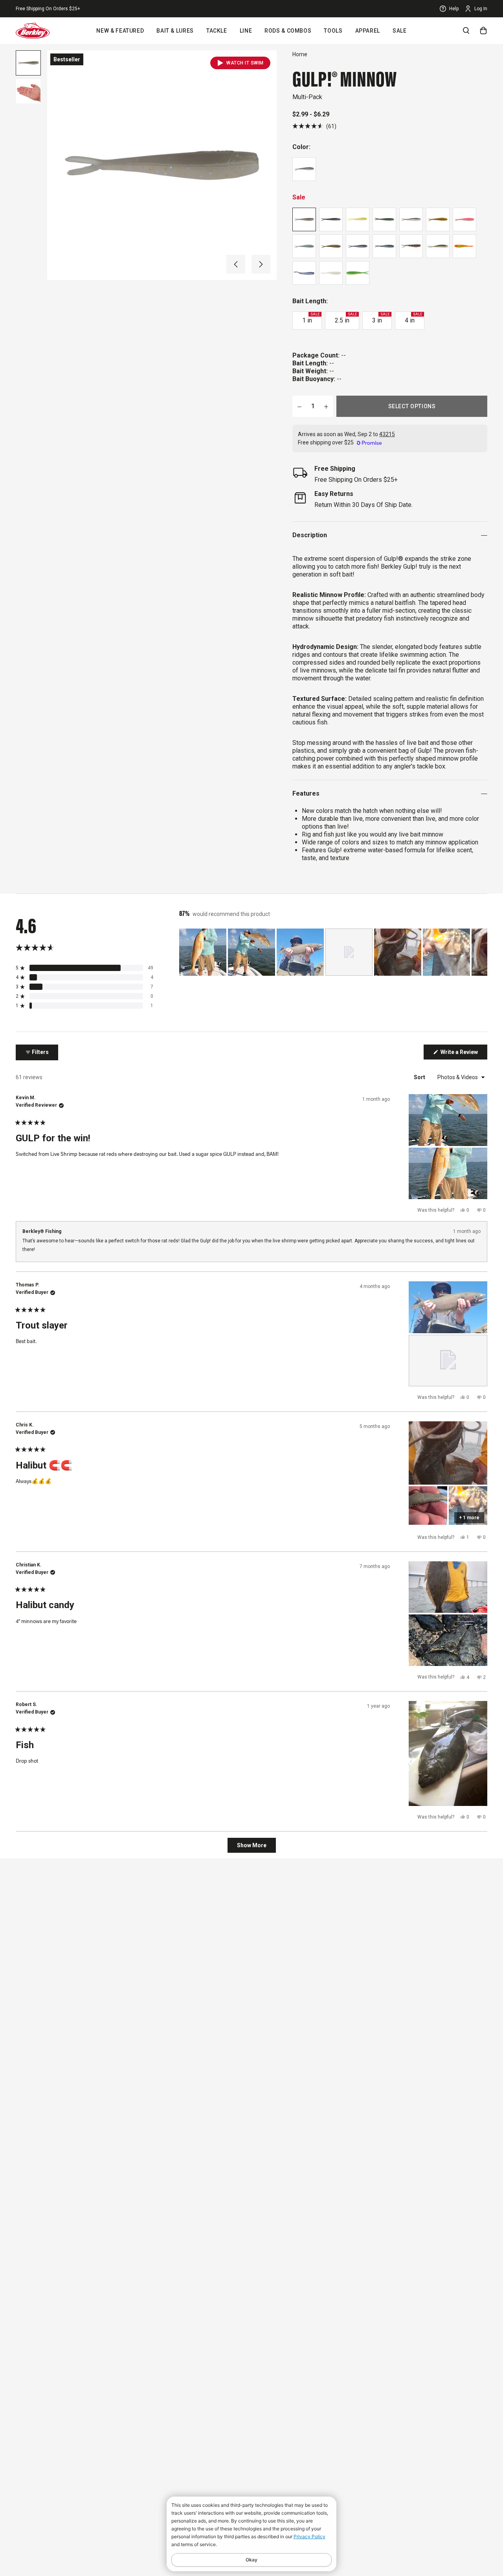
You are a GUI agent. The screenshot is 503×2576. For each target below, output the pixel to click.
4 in (413, 318)
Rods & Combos (288, 31)
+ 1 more (469, 1518)
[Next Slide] (481, 952)
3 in (381, 318)
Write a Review (463, 1054)
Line (246, 31)
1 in (311, 318)
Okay (251, 2560)
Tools (333, 31)
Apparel (368, 31)
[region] (333, 952)
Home (300, 54)
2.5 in (346, 318)
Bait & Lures (175, 31)
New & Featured (120, 31)
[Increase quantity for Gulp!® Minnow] (326, 406)
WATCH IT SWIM (245, 63)
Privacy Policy (309, 2536)
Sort (420, 1077)
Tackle (217, 31)
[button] (236, 264)
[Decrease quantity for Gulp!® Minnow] (299, 406)
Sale (400, 31)
